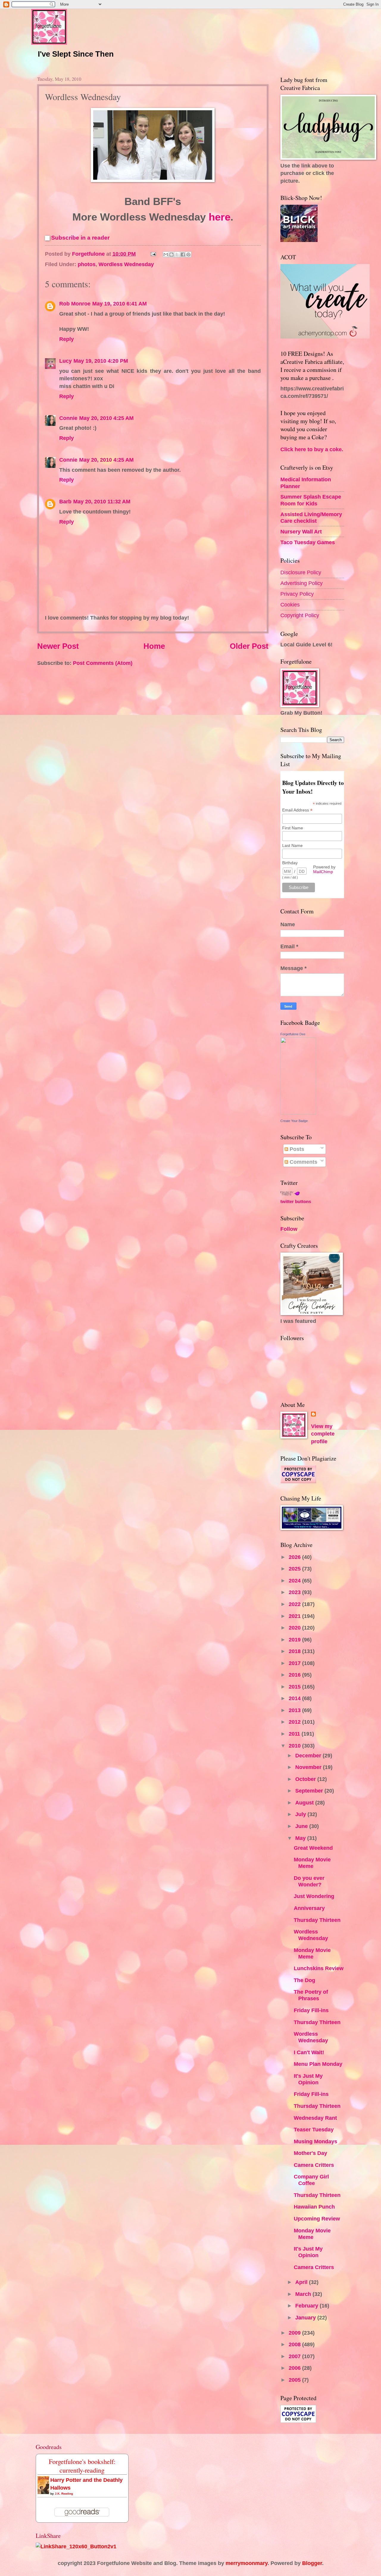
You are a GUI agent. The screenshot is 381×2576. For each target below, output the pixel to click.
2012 (295, 1722)
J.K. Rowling (64, 2494)
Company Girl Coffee (311, 2180)
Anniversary (309, 1908)
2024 (295, 1580)
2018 (295, 1651)
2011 (295, 1734)
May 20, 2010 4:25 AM (106, 418)
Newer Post (58, 646)
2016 (295, 1675)
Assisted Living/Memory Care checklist (311, 517)
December (309, 1755)
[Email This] (166, 255)
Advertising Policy (302, 583)
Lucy (65, 361)
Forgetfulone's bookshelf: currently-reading (82, 2466)
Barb (65, 501)
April (302, 2282)
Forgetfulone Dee (293, 1034)
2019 (295, 1640)
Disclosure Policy (301, 572)
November (309, 1767)
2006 (295, 2368)
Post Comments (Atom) (103, 663)
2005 (295, 2380)
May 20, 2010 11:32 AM (102, 501)
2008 (295, 2344)
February (307, 2306)
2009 (295, 2333)
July (301, 1814)
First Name (293, 828)
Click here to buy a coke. (312, 449)
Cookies (290, 605)
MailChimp (323, 872)
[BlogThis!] (171, 255)
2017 (295, 1663)
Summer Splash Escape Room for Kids (311, 500)
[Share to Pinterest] (188, 255)
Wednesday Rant (315, 2118)
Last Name (292, 845)
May (301, 1838)
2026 (295, 1557)
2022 (295, 1604)
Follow (289, 1229)
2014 (295, 1698)
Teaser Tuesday (314, 2129)
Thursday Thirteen (317, 1920)
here (218, 217)
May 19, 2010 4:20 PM (101, 361)
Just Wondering (314, 1896)
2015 (295, 1687)
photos (87, 264)
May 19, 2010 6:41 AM (120, 304)
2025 (295, 1569)
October (306, 1779)
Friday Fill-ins (311, 2010)
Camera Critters (314, 2165)
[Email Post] (153, 254)
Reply (67, 339)
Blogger (312, 2563)
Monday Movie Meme (312, 1863)
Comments (303, 1162)
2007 (295, 2356)
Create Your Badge (294, 1121)
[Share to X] (177, 255)
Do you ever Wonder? (309, 1881)
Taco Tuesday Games (308, 542)
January (306, 2317)
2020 (295, 1628)
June (302, 1826)
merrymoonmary (247, 2563)
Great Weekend (313, 1848)
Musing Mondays (316, 2141)
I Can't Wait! (309, 2052)
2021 (295, 1616)
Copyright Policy (300, 615)
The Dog (305, 1980)
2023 (295, 1592)
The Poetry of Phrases (311, 1995)
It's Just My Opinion (308, 2079)
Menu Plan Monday (318, 2064)
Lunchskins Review (319, 1968)
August (305, 1803)
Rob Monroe (75, 304)
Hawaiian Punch (314, 2207)
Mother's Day (310, 2153)
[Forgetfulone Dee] (298, 1113)
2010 (295, 1746)
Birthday (290, 863)
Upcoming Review (317, 2219)
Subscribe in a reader (80, 238)
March (304, 2294)
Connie (68, 418)
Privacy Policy (297, 594)
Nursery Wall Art (301, 532)
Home (154, 646)
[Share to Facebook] (183, 255)
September (310, 1791)
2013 (295, 1710)
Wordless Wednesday (126, 264)
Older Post (249, 646)
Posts (296, 1149)
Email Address (297, 810)
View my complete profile (323, 1434)
